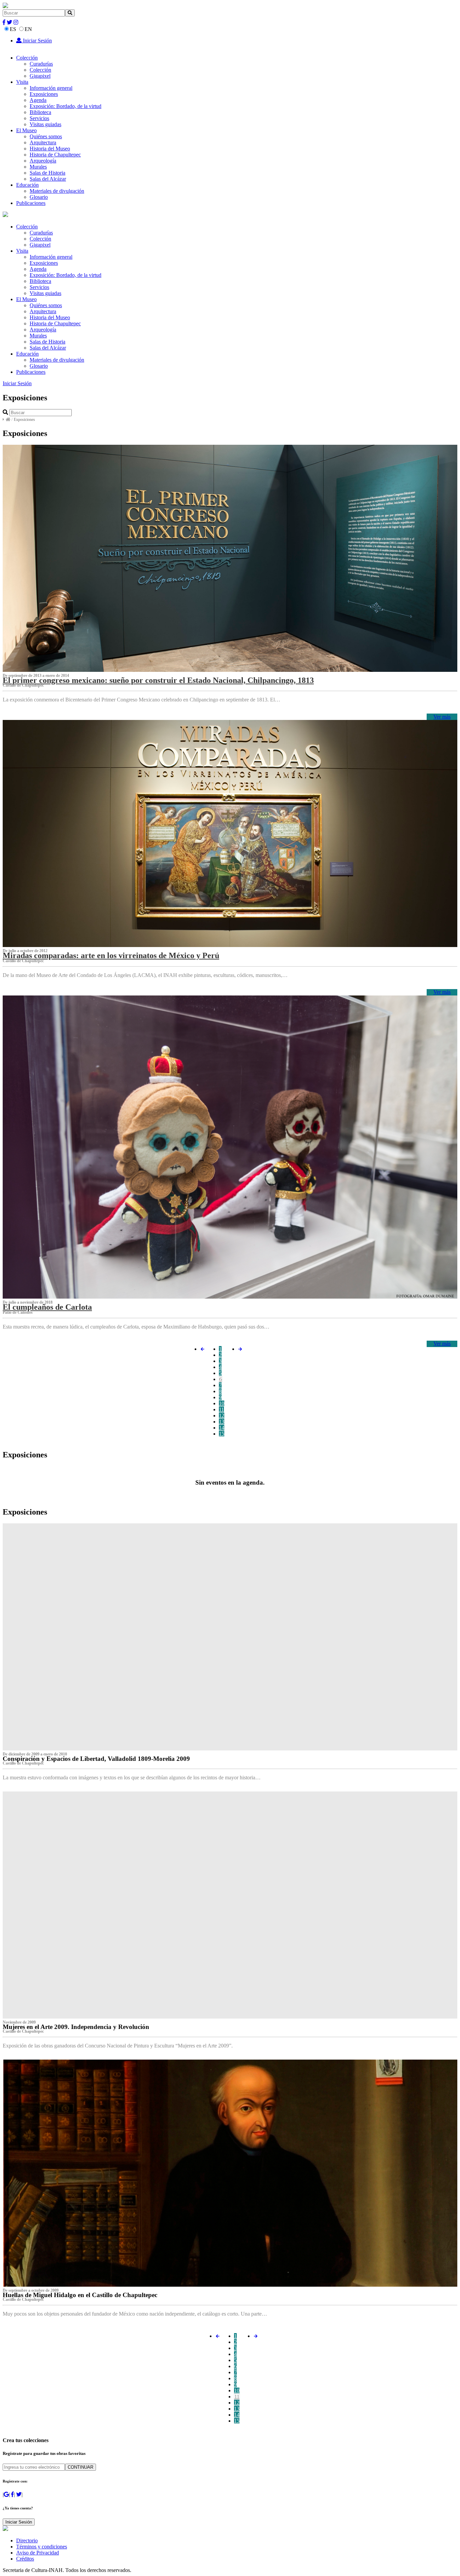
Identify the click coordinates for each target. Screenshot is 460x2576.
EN (28, 29)
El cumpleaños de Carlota (47, 1307)
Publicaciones (31, 203)
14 (222, 1428)
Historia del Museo (50, 149)
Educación (27, 185)
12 (222, 1416)
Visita (22, 82)
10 (222, 1403)
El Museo (26, 130)
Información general (51, 88)
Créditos (25, 2559)
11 (221, 1409)
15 (222, 1434)
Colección (27, 58)
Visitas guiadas (45, 124)
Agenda (38, 100)
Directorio (27, 2541)
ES (13, 29)
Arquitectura (43, 142)
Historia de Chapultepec (55, 155)
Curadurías (41, 64)
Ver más (442, 717)
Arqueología (43, 161)
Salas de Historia (47, 173)
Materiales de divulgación (57, 191)
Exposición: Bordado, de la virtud (65, 106)
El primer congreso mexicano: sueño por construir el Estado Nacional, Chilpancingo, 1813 (158, 680)
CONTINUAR (80, 2467)
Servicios (39, 118)
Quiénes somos (46, 136)
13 (222, 1422)
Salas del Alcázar (48, 179)
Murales (38, 167)
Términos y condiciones (42, 2547)
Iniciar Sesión (37, 41)
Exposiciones (44, 94)
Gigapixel (40, 76)
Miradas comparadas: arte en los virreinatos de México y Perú (111, 955)
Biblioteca (40, 112)
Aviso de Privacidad (38, 2553)
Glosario (39, 197)
